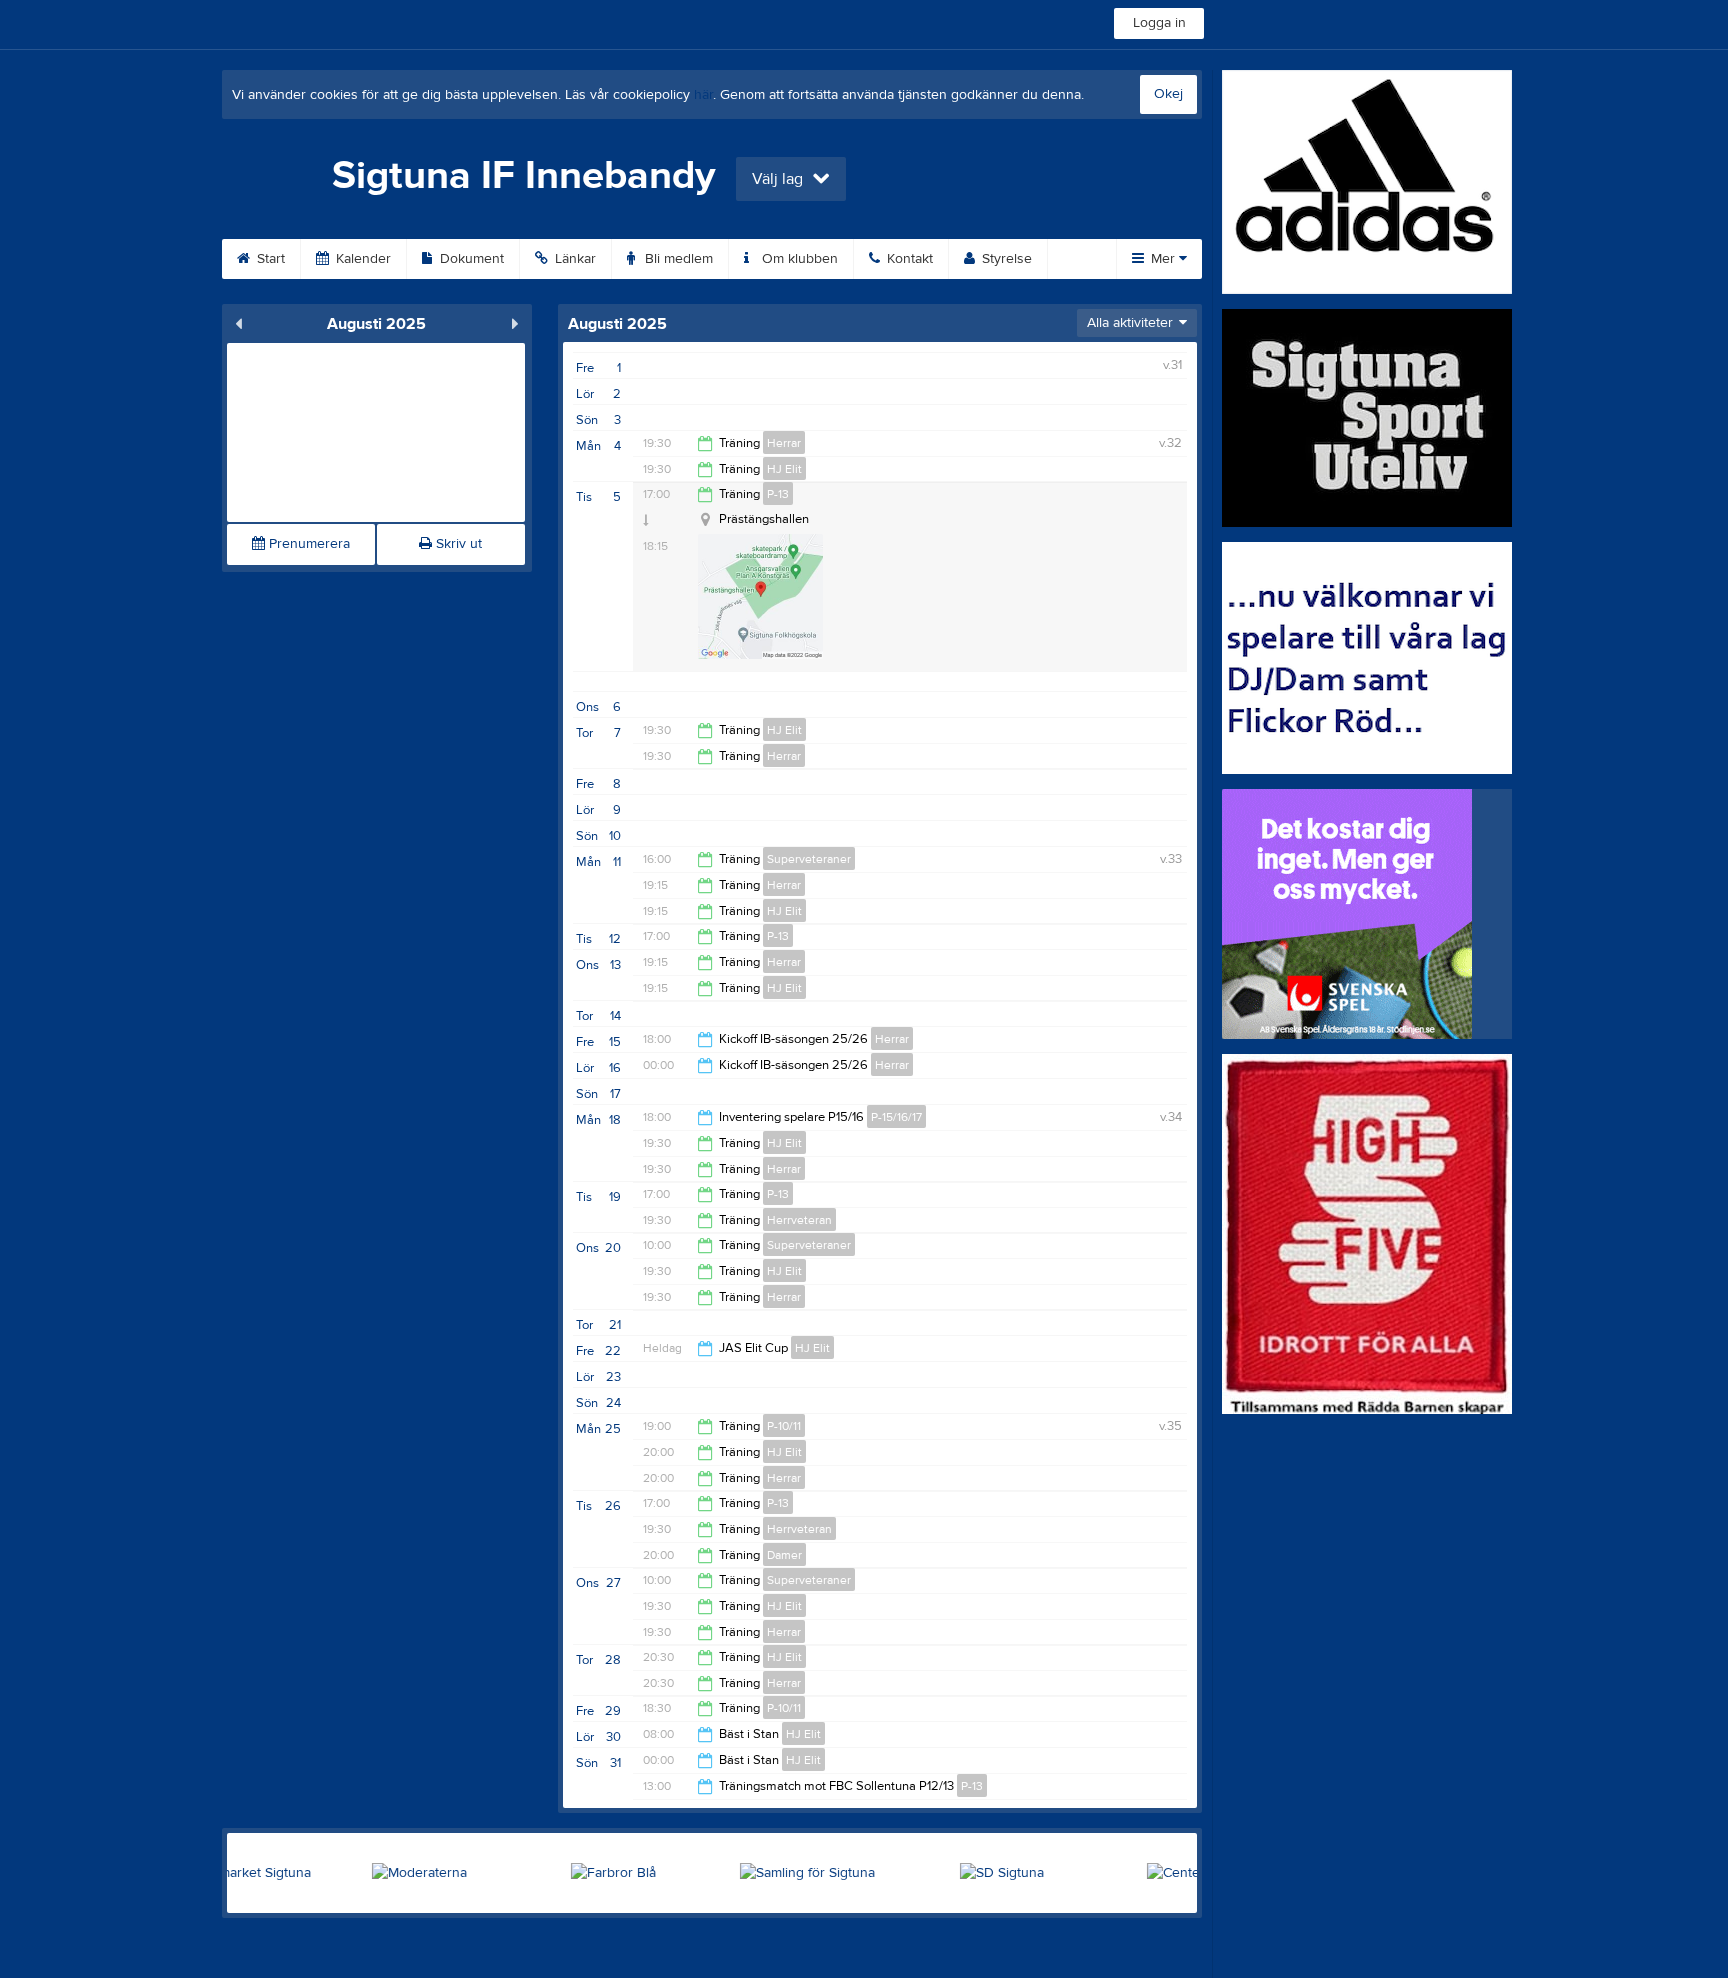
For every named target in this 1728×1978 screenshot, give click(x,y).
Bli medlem (677, 259)
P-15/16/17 (896, 1117)
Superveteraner (809, 859)
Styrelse (1005, 259)
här (703, 95)
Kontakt (908, 259)
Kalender (361, 259)
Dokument (470, 259)
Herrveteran (799, 1220)
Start (269, 259)
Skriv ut (457, 544)
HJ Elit (784, 469)
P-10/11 (784, 1426)
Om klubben (798, 259)
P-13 (778, 494)
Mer (1163, 259)
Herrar (784, 443)
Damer (784, 1555)
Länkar (573, 259)
